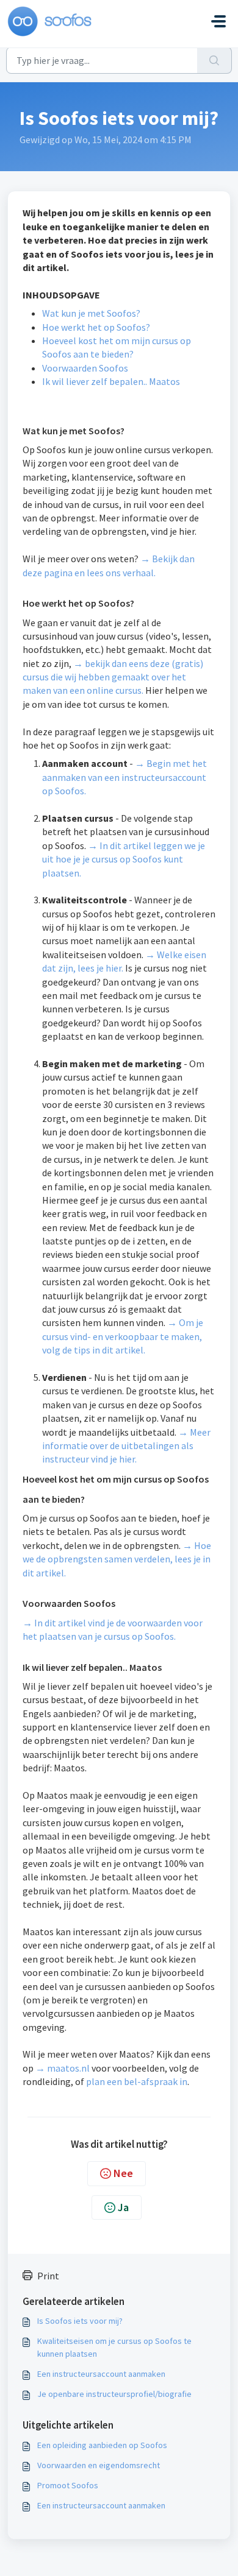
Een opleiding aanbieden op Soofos (102, 2445)
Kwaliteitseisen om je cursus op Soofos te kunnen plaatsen (114, 2347)
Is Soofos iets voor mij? (80, 2321)
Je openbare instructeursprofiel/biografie (114, 2394)
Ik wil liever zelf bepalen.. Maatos (111, 381)
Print (48, 2276)
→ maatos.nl (63, 2068)
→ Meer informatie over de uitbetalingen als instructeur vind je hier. (126, 1446)
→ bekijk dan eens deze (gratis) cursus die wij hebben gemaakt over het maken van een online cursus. (113, 677)
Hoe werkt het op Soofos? (96, 327)
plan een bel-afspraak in (137, 2081)
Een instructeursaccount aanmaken (101, 2374)
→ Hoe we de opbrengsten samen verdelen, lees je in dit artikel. (117, 1559)
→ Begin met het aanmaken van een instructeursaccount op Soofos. (124, 777)
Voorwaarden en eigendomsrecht (99, 2465)
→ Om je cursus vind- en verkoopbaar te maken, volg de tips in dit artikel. (123, 1336)
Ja (123, 2207)
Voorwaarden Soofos (85, 368)
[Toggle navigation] (218, 21)
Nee (123, 2173)
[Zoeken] (215, 60)
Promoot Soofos (68, 2485)
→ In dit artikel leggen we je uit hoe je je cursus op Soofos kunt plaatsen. (124, 859)
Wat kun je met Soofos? (91, 313)
